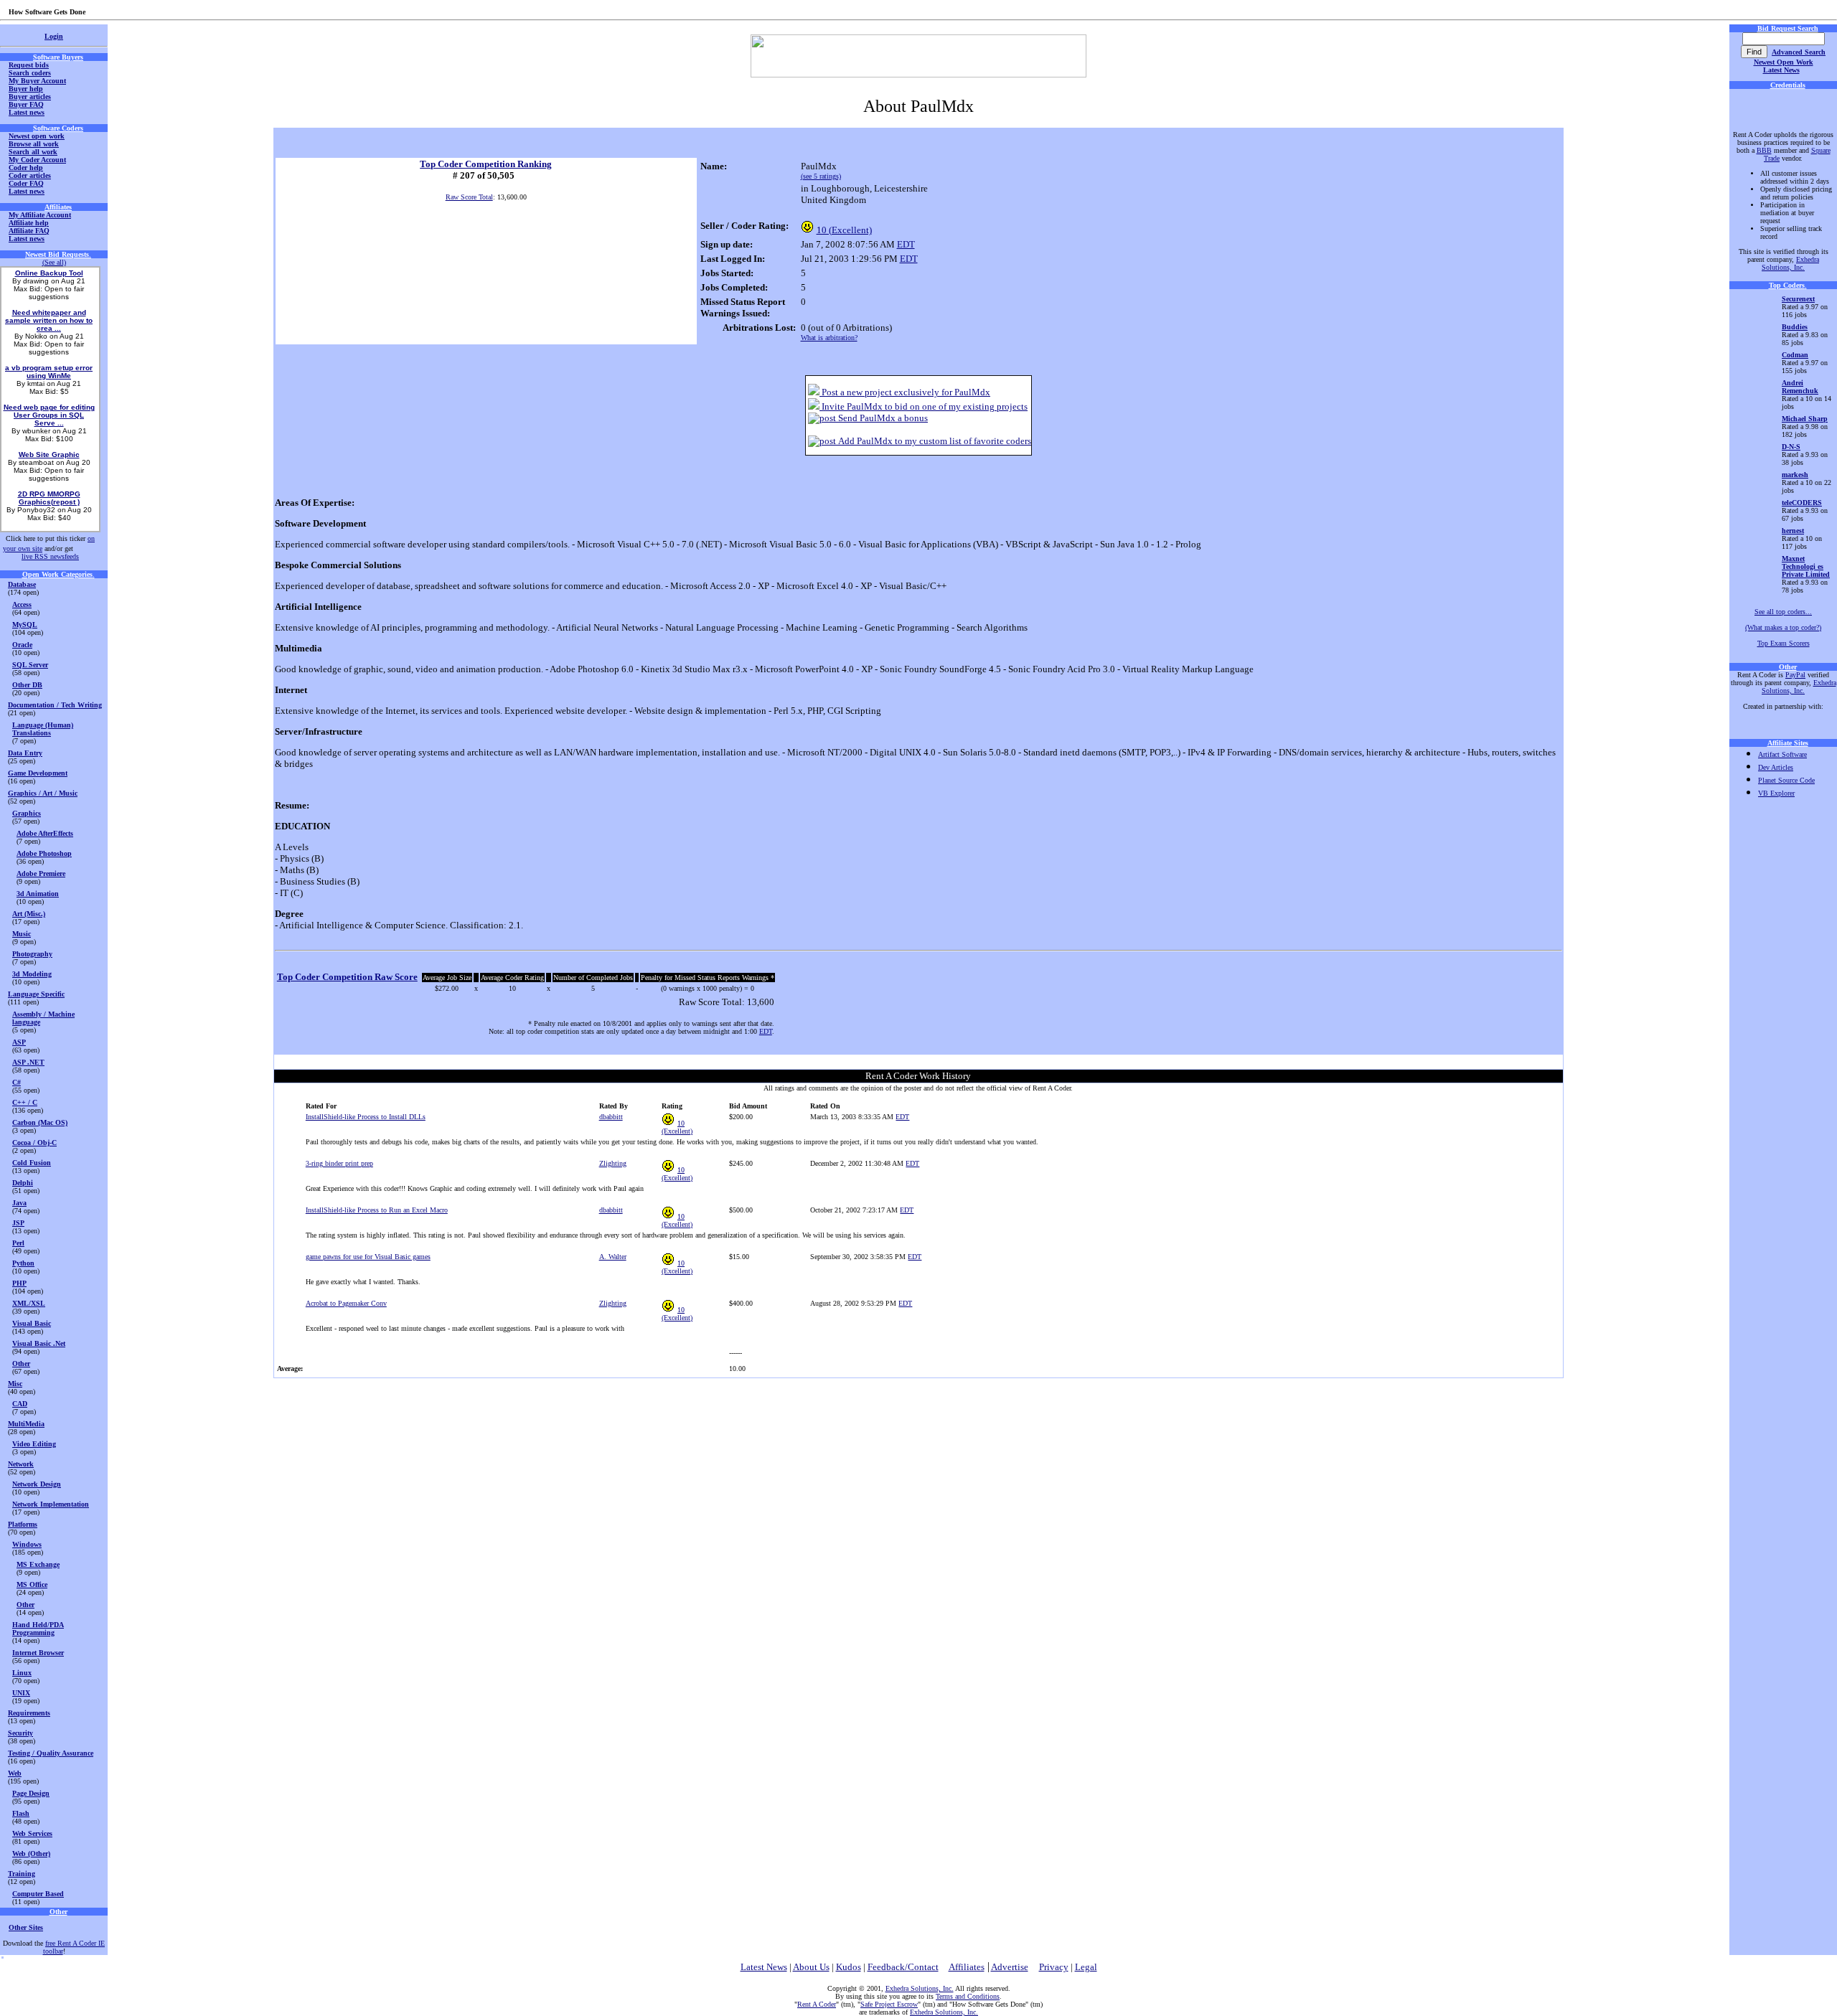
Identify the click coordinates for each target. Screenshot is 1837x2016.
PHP (19, 1283)
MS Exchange (38, 1564)
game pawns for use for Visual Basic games (368, 1257)
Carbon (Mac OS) (40, 1122)
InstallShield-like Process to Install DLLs (366, 1117)
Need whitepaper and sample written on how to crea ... (49, 320)
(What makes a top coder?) (1783, 627)
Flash (21, 1813)
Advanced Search (1799, 52)
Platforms (23, 1524)
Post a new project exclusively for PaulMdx (905, 392)
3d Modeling (32, 974)
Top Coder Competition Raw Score (347, 977)
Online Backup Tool (49, 273)
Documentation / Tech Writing (55, 705)
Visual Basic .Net (39, 1343)
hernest (1793, 531)
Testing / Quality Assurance (51, 1753)
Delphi (23, 1183)
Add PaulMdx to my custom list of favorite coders (934, 441)
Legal (1086, 1967)
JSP (18, 1223)
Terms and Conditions (968, 1996)
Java (19, 1203)
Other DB (27, 685)
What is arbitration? (829, 338)
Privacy (1054, 1967)
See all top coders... (1783, 612)
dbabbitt (611, 1117)
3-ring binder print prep (339, 1163)
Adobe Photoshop (44, 853)
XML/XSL (29, 1303)
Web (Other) (31, 1854)
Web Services (32, 1833)
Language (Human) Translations (43, 729)
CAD (20, 1404)
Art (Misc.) (29, 914)
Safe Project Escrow (889, 2004)
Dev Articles (1776, 767)
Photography (32, 954)
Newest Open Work (1784, 62)
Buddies (1795, 327)
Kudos (849, 1967)
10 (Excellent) (844, 230)
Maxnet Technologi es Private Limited (1806, 566)
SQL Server (30, 665)
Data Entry (25, 753)
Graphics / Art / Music (43, 793)
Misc (15, 1384)
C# (17, 1082)
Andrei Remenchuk (1800, 387)
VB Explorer (1776, 793)
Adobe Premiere (41, 873)
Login (54, 36)
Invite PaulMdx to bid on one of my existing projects (924, 406)
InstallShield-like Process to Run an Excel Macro (377, 1210)
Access (22, 604)
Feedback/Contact (903, 1967)
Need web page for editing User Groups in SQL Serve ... (49, 415)
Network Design (37, 1484)
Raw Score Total (469, 197)
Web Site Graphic (49, 454)
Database (22, 584)
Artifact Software (1782, 754)
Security (20, 1733)
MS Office (32, 1584)
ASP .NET (28, 1062)
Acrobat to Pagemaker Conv (346, 1303)
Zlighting (613, 1163)
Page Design (31, 1793)
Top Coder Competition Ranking (486, 164)
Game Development (38, 773)
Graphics (27, 813)
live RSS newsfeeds (50, 556)
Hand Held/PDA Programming (38, 1629)
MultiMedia (26, 1424)
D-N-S (1791, 447)
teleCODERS (1802, 503)
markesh (1795, 475)
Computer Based (38, 1894)
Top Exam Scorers (1784, 643)
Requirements (29, 1713)
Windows (27, 1544)
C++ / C (25, 1102)
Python (23, 1263)
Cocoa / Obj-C (34, 1143)
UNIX (21, 1693)
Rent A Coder (817, 2004)
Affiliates (967, 1967)
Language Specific (36, 994)
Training (22, 1874)
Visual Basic (32, 1323)
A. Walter (613, 1257)
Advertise (1010, 1967)
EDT (906, 244)
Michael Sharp (1805, 419)
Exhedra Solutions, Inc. (1790, 263)
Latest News (1781, 70)
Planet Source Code (1786, 780)
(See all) (54, 262)
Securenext (1798, 299)
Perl (18, 1243)
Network (21, 1464)
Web (15, 1773)
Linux (22, 1673)
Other (21, 1363)
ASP (19, 1042)
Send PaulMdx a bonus (882, 418)
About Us (811, 1967)
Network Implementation (51, 1504)
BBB (1764, 150)
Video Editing (34, 1444)
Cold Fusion (32, 1163)
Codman (1795, 355)
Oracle (22, 645)
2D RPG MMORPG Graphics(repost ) (49, 498)
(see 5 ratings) (821, 176)
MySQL (25, 625)
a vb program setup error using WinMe (49, 372)
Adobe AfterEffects (45, 833)
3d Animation (38, 894)
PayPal (1795, 675)
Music (22, 934)
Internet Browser (38, 1653)
